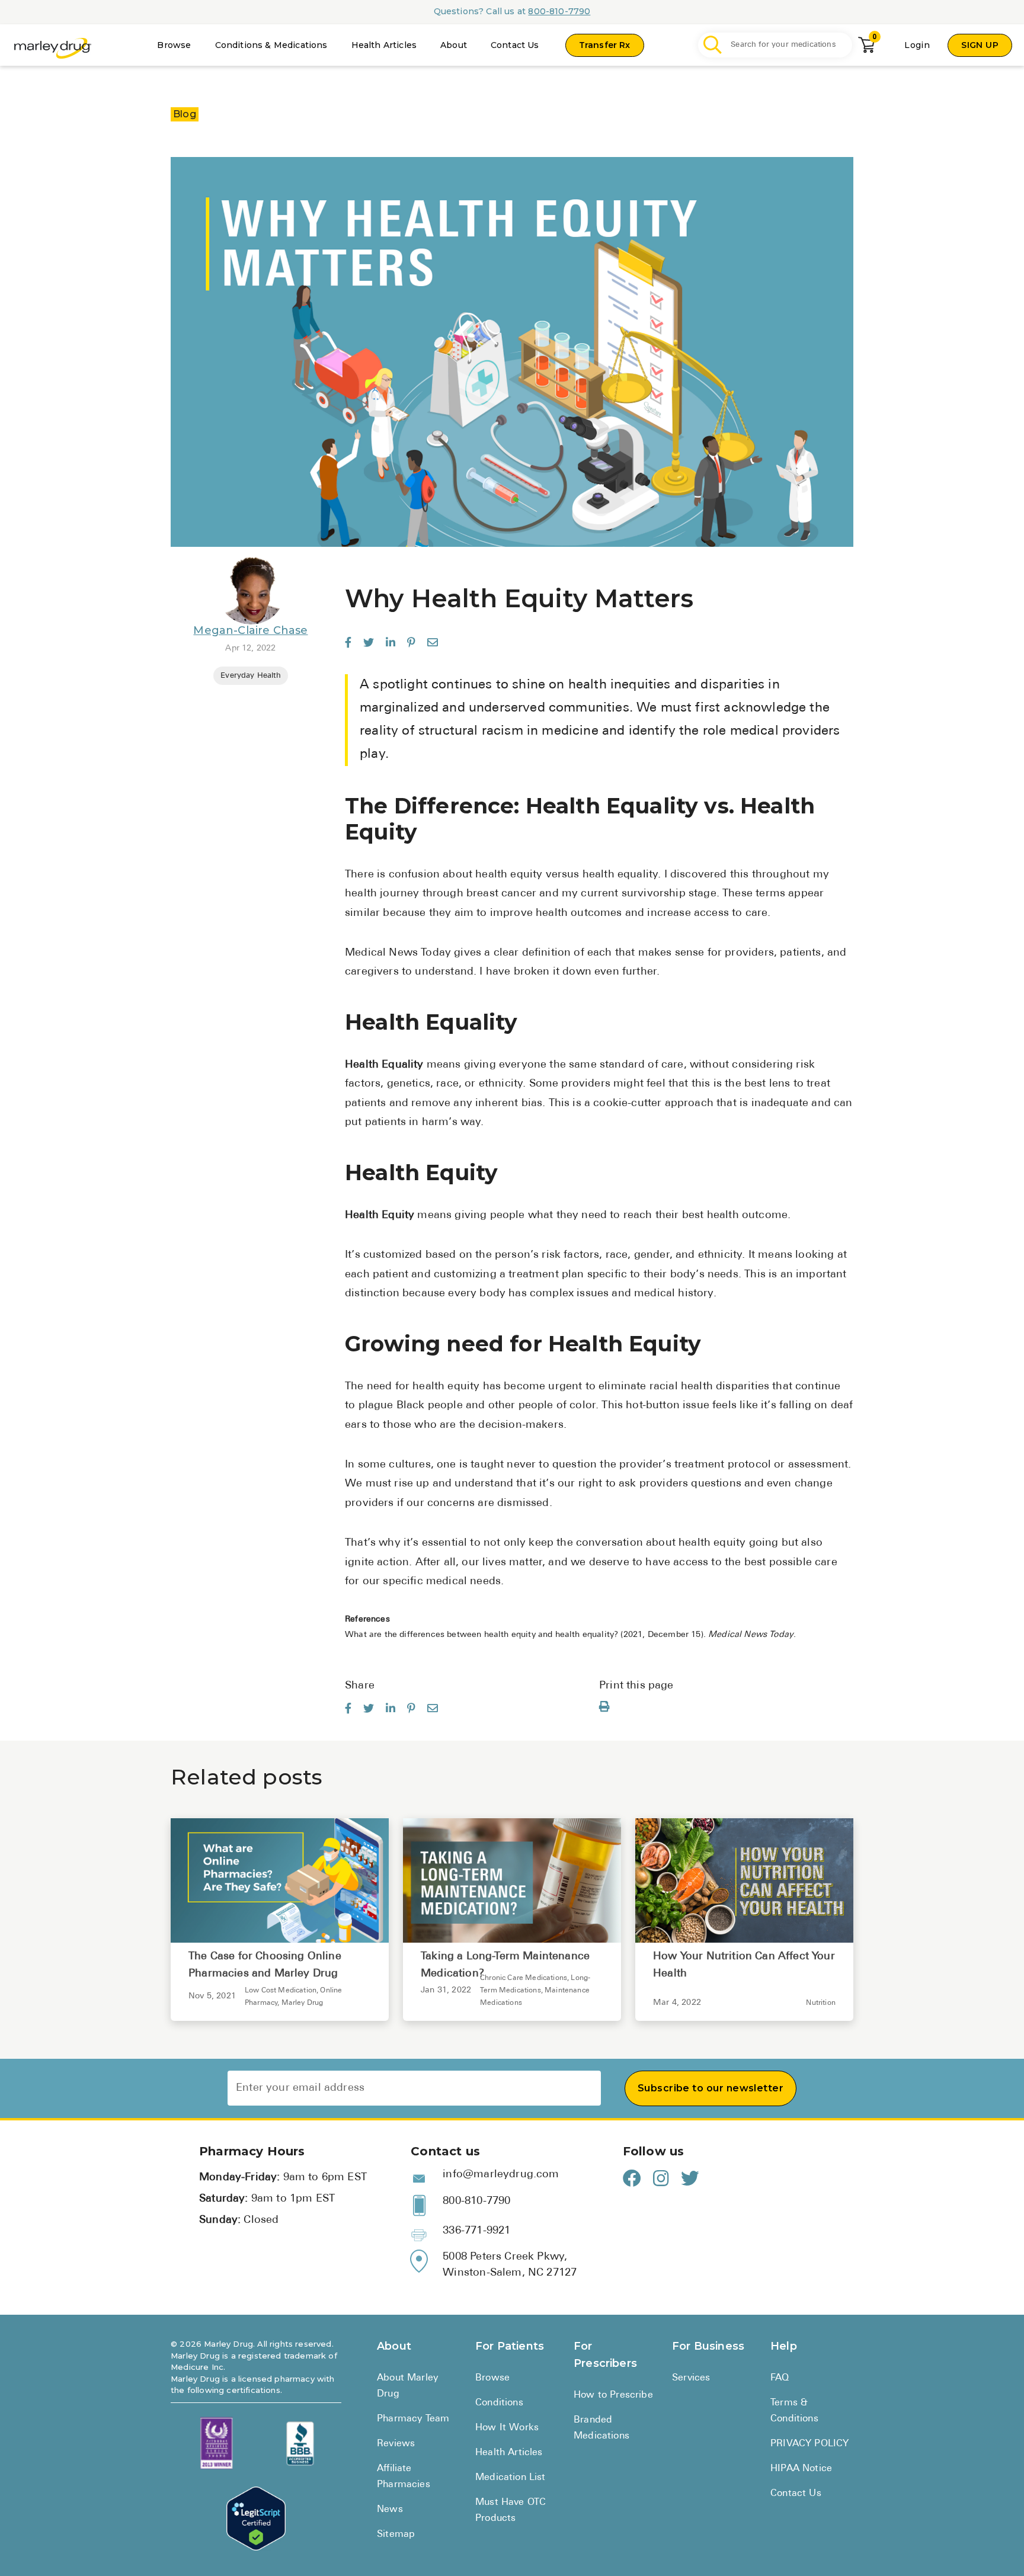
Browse (174, 45)
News (390, 2510)
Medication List (511, 2478)
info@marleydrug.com (501, 2175)
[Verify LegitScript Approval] (256, 2519)
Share (360, 1686)
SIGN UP (980, 45)
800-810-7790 (559, 11)
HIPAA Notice (801, 2469)
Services (691, 2378)
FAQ (780, 2378)
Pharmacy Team (413, 2419)
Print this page (636, 1686)
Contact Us (515, 45)
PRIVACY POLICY (809, 2444)
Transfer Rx (605, 45)
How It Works (507, 2428)
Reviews (396, 2444)
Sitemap (396, 2535)
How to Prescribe (613, 2395)
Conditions (499, 2403)
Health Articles (384, 45)
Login (917, 45)
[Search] (713, 45)
